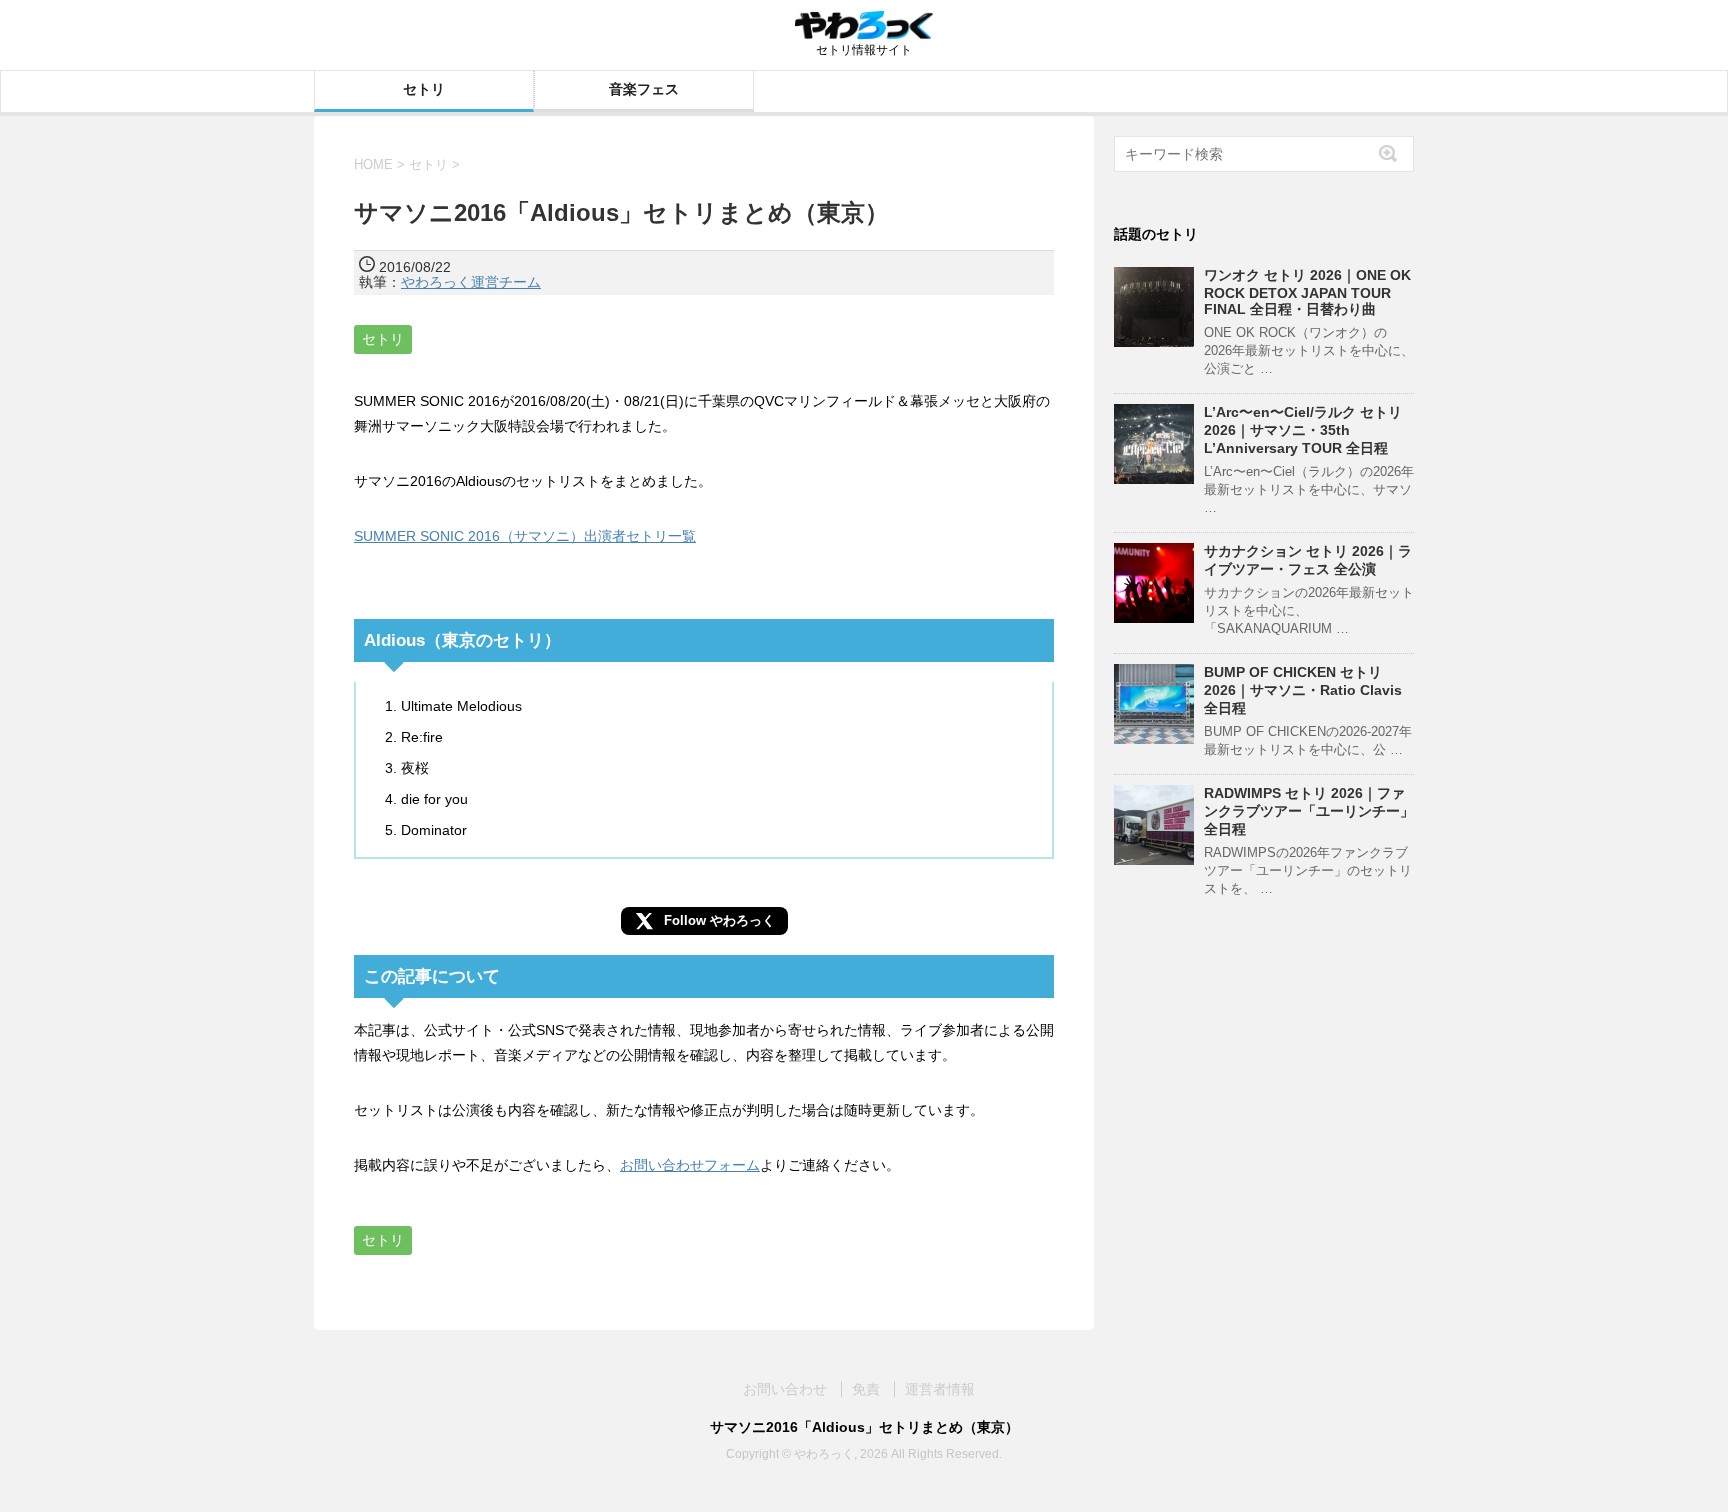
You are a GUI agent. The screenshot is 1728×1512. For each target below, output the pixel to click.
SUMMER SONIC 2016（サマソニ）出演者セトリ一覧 (525, 536)
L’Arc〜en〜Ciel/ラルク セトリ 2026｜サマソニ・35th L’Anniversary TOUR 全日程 (1303, 430)
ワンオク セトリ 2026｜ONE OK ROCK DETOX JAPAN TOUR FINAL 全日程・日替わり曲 (1307, 292)
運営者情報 (940, 1389)
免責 (866, 1389)
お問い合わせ (785, 1389)
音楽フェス (644, 89)
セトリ (424, 89)
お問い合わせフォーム (690, 1165)
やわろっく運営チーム (471, 282)
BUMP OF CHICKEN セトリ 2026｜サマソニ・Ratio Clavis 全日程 (1303, 690)
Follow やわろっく (719, 920)
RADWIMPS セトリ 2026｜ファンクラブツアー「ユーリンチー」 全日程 (1309, 811)
